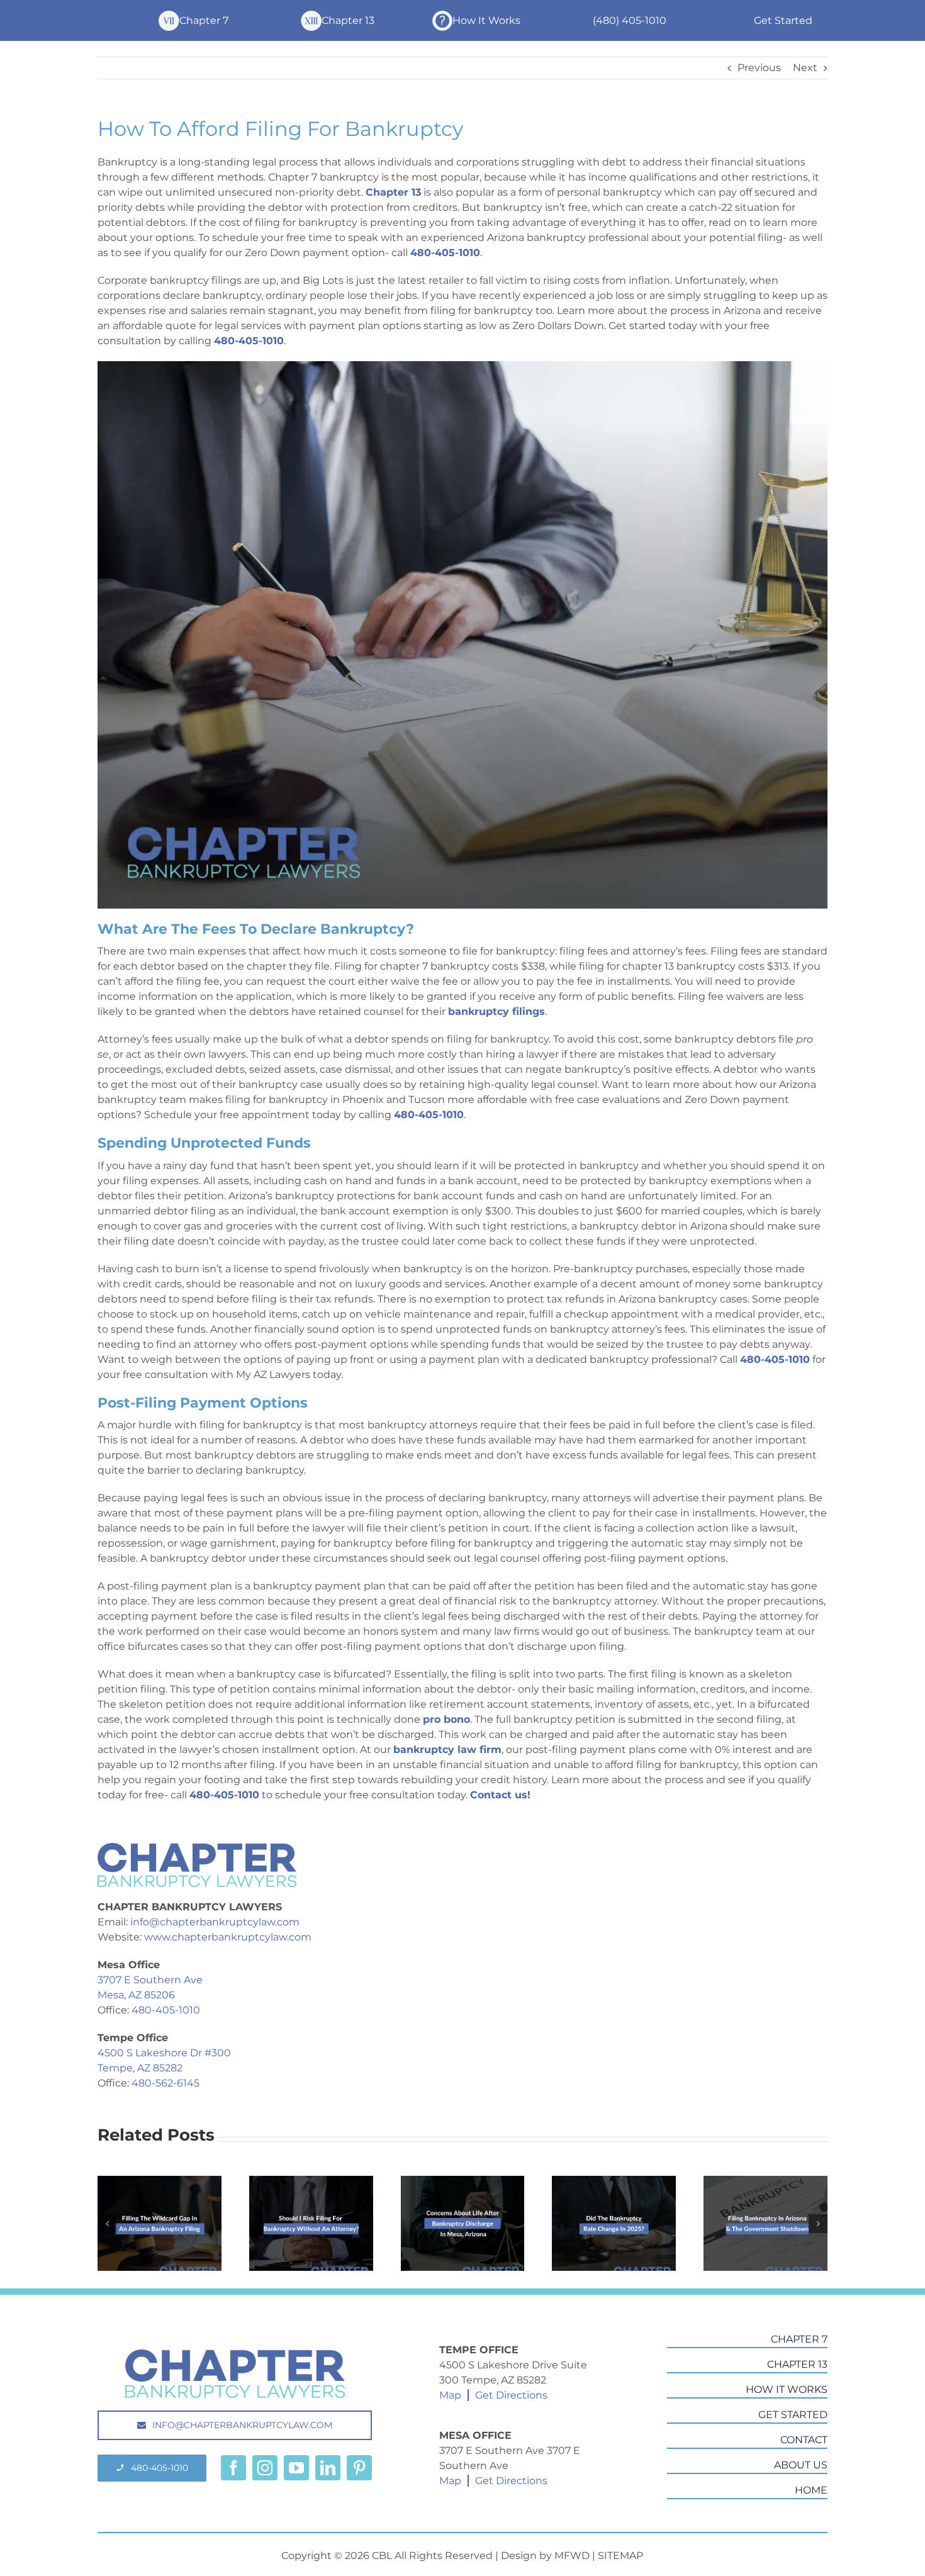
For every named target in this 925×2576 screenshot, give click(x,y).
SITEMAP (620, 2556)
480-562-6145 (165, 2083)
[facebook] (233, 2468)
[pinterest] (359, 2468)
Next (805, 68)
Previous (759, 68)
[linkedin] (328, 2468)
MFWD (572, 2556)
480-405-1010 (166, 2010)
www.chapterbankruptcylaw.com (228, 1937)
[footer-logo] (235, 2354)
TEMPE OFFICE (479, 2350)
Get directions (511, 2395)
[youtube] (296, 2468)
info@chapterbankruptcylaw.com (215, 1922)
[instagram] (265, 2468)
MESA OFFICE (475, 2435)
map (450, 2395)
